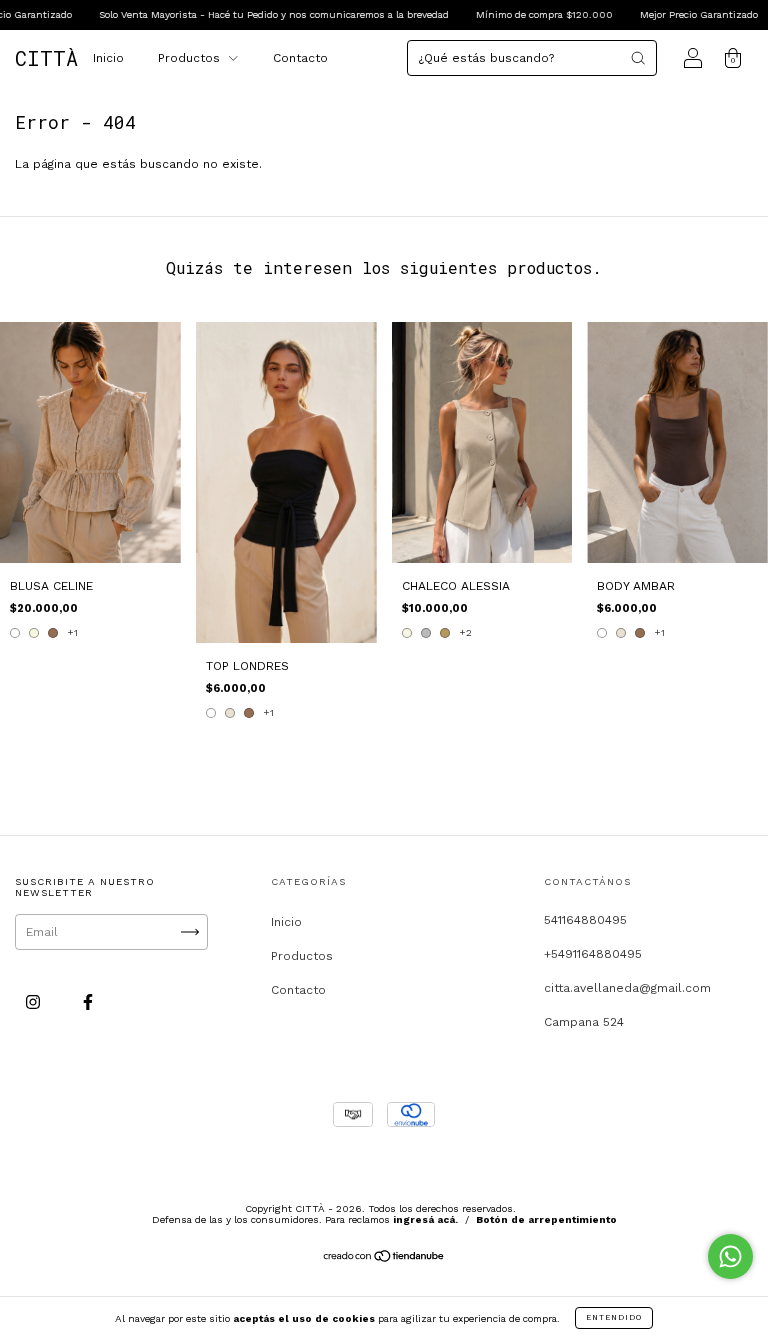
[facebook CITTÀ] (88, 1003)
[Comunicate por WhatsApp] (730, 1256)
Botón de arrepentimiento (546, 1219)
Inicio (108, 58)
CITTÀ (46, 58)
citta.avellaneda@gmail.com (627, 988)
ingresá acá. (425, 1219)
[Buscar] (638, 58)
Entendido (614, 1317)
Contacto (300, 58)
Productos (191, 58)
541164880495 (585, 920)
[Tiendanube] (384, 1259)
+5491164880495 (593, 954)
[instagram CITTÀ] (35, 1003)
